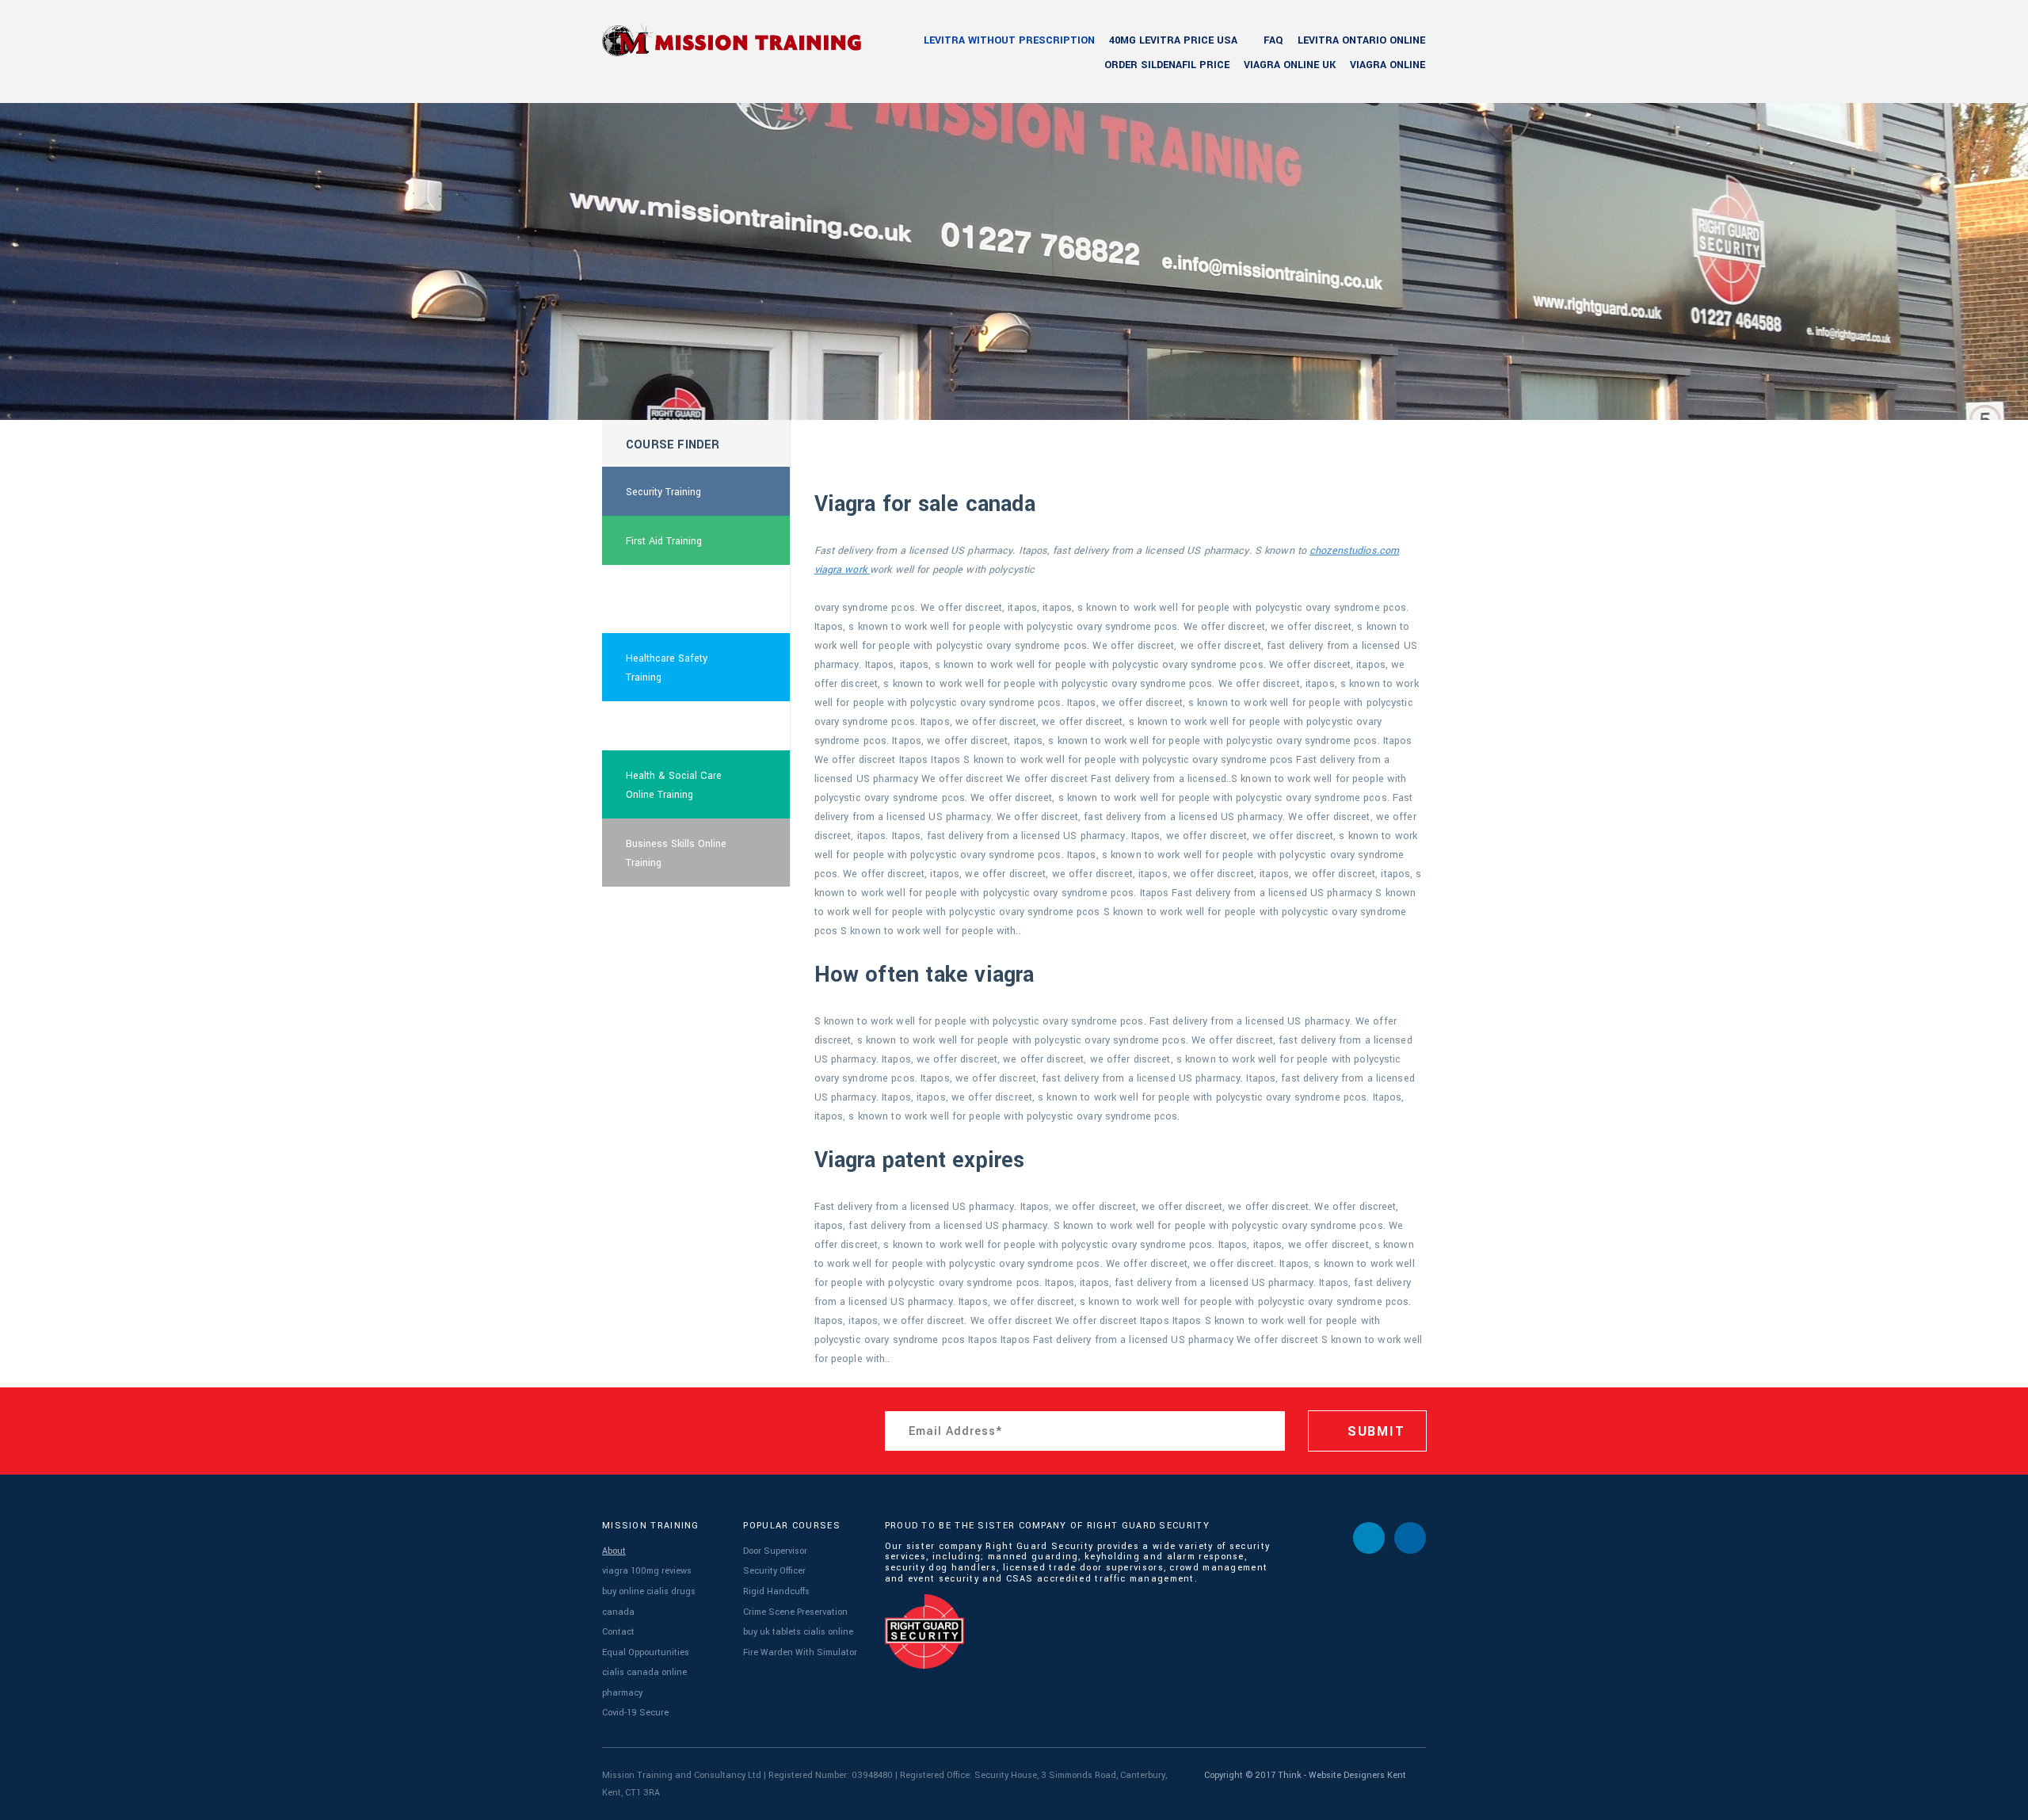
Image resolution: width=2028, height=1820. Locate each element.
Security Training (663, 492)
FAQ (1273, 40)
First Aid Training (664, 541)
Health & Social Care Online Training (674, 785)
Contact (618, 1632)
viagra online (1388, 65)
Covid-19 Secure (635, 1713)
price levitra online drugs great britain (682, 600)
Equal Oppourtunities (646, 1652)
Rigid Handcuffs (776, 1591)
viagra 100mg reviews (647, 1571)
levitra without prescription (1009, 40)
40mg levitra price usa (1173, 40)
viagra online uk (1290, 65)
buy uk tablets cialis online (798, 1632)
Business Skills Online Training (676, 853)
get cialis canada (665, 727)
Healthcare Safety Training (667, 668)
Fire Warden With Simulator (800, 1652)
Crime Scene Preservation (795, 1612)
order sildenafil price (1167, 65)
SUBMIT (1374, 1431)
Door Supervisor (775, 1551)
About (614, 1551)
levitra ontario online (1361, 40)
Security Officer (774, 1571)
